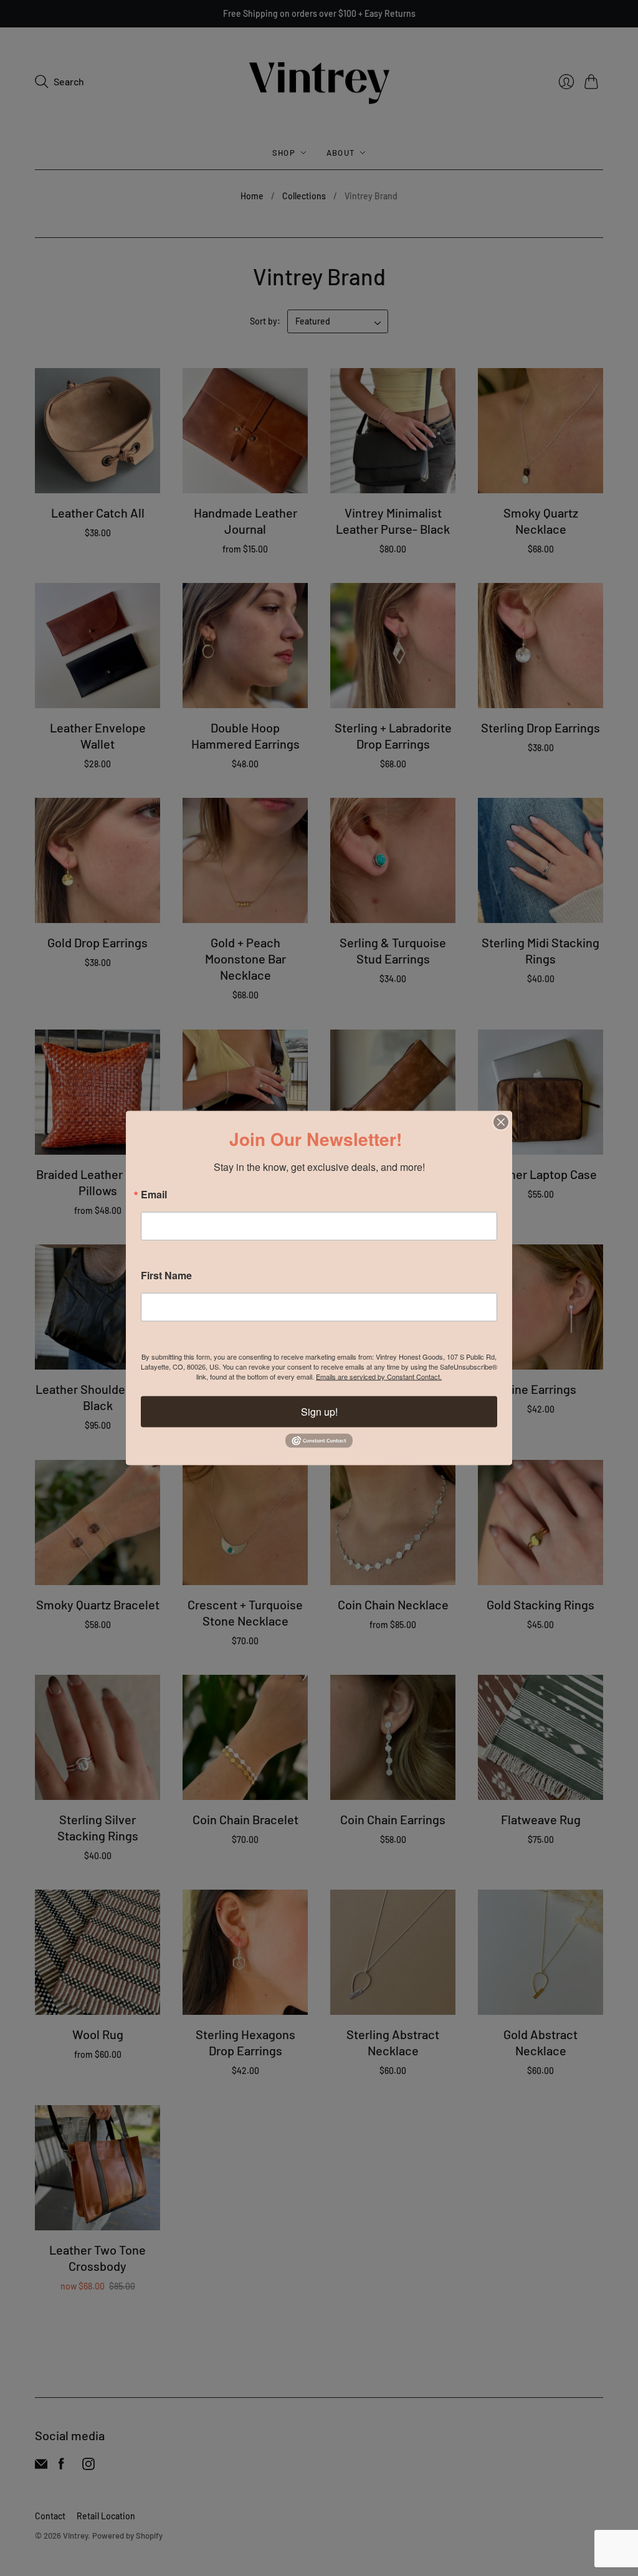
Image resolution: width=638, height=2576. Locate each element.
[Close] (501, 1122)
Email (154, 1195)
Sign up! (319, 1412)
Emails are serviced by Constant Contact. (379, 1376)
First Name (166, 1276)
